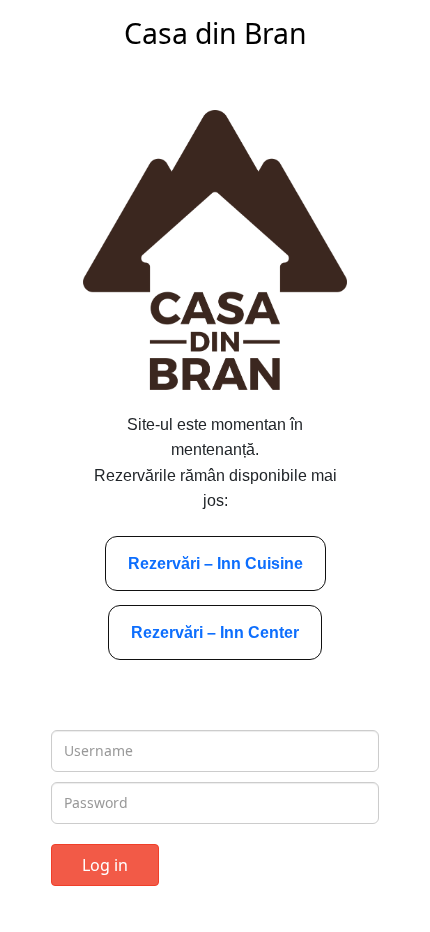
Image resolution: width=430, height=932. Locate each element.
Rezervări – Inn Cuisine (215, 563)
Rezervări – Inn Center (215, 632)
